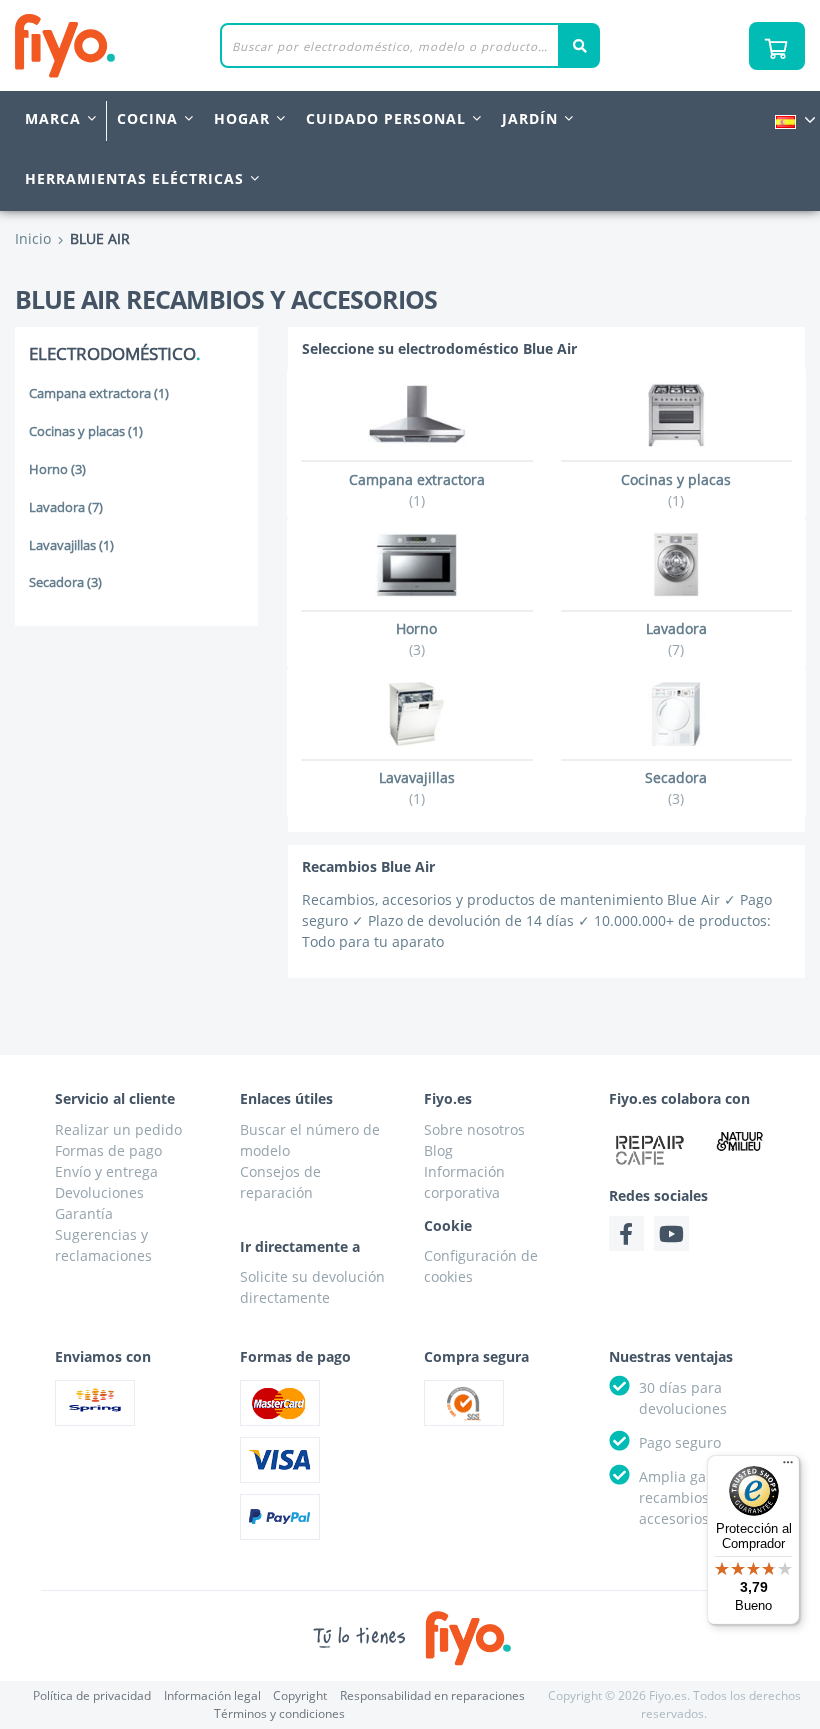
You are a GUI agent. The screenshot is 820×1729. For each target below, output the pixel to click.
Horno (57, 469)
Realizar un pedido (118, 1129)
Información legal (212, 1695)
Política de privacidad (92, 1695)
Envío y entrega (106, 1171)
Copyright (300, 1695)
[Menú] (788, 1467)
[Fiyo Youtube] (671, 1233)
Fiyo (147, 45)
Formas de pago (108, 1150)
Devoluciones (99, 1192)
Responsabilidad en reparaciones (432, 1695)
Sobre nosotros (474, 1129)
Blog (438, 1150)
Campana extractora (99, 393)
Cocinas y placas (86, 431)
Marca (53, 118)
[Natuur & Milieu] (740, 1141)
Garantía (84, 1213)
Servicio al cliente (115, 1098)
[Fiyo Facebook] (626, 1233)
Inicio (33, 238)
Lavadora (66, 507)
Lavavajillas (71, 545)
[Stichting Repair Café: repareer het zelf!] (650, 1150)
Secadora (65, 582)
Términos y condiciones (279, 1713)
